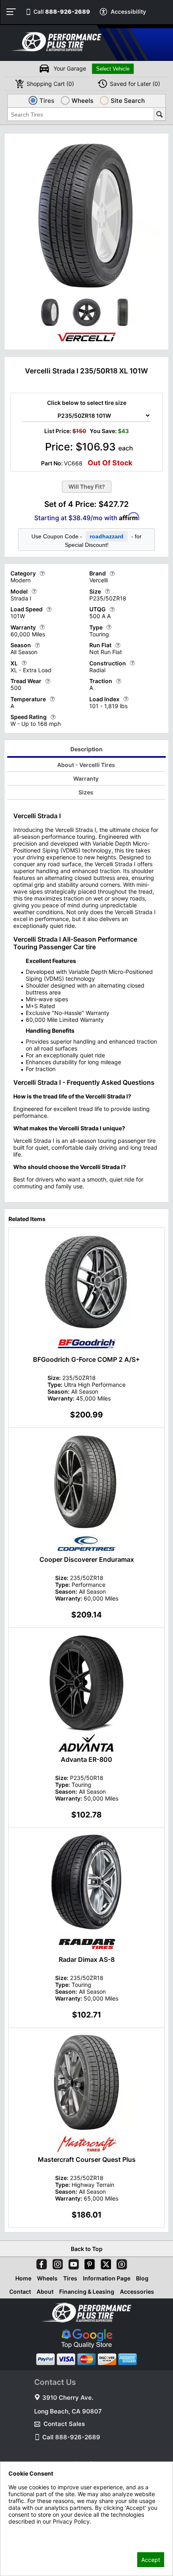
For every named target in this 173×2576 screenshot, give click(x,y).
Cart (50, 84)
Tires (70, 2278)
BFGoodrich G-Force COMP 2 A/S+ (86, 1359)
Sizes (86, 792)
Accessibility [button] (128, 11)
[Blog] (120, 2263)
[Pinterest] (88, 2263)
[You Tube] (72, 2263)
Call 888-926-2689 (71, 2437)
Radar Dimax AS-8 (87, 1959)
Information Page (107, 2278)
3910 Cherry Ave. (68, 2398)
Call (62, 11)
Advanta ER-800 (86, 1759)
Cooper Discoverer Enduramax (87, 1559)
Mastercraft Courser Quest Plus (87, 2159)
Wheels (47, 2278)
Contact (20, 2292)
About (45, 2292)
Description (86, 749)
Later (135, 84)
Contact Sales (64, 2424)
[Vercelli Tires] (86, 344)
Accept (151, 2560)
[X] (104, 2263)
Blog (142, 2278)
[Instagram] (56, 2263)
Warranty (86, 778)
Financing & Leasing (87, 2292)
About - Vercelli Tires (86, 765)
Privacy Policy (27, 2532)
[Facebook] (40, 2263)
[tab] (87, 750)
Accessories (137, 2292)
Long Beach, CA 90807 (68, 2411)
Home (23, 2278)
